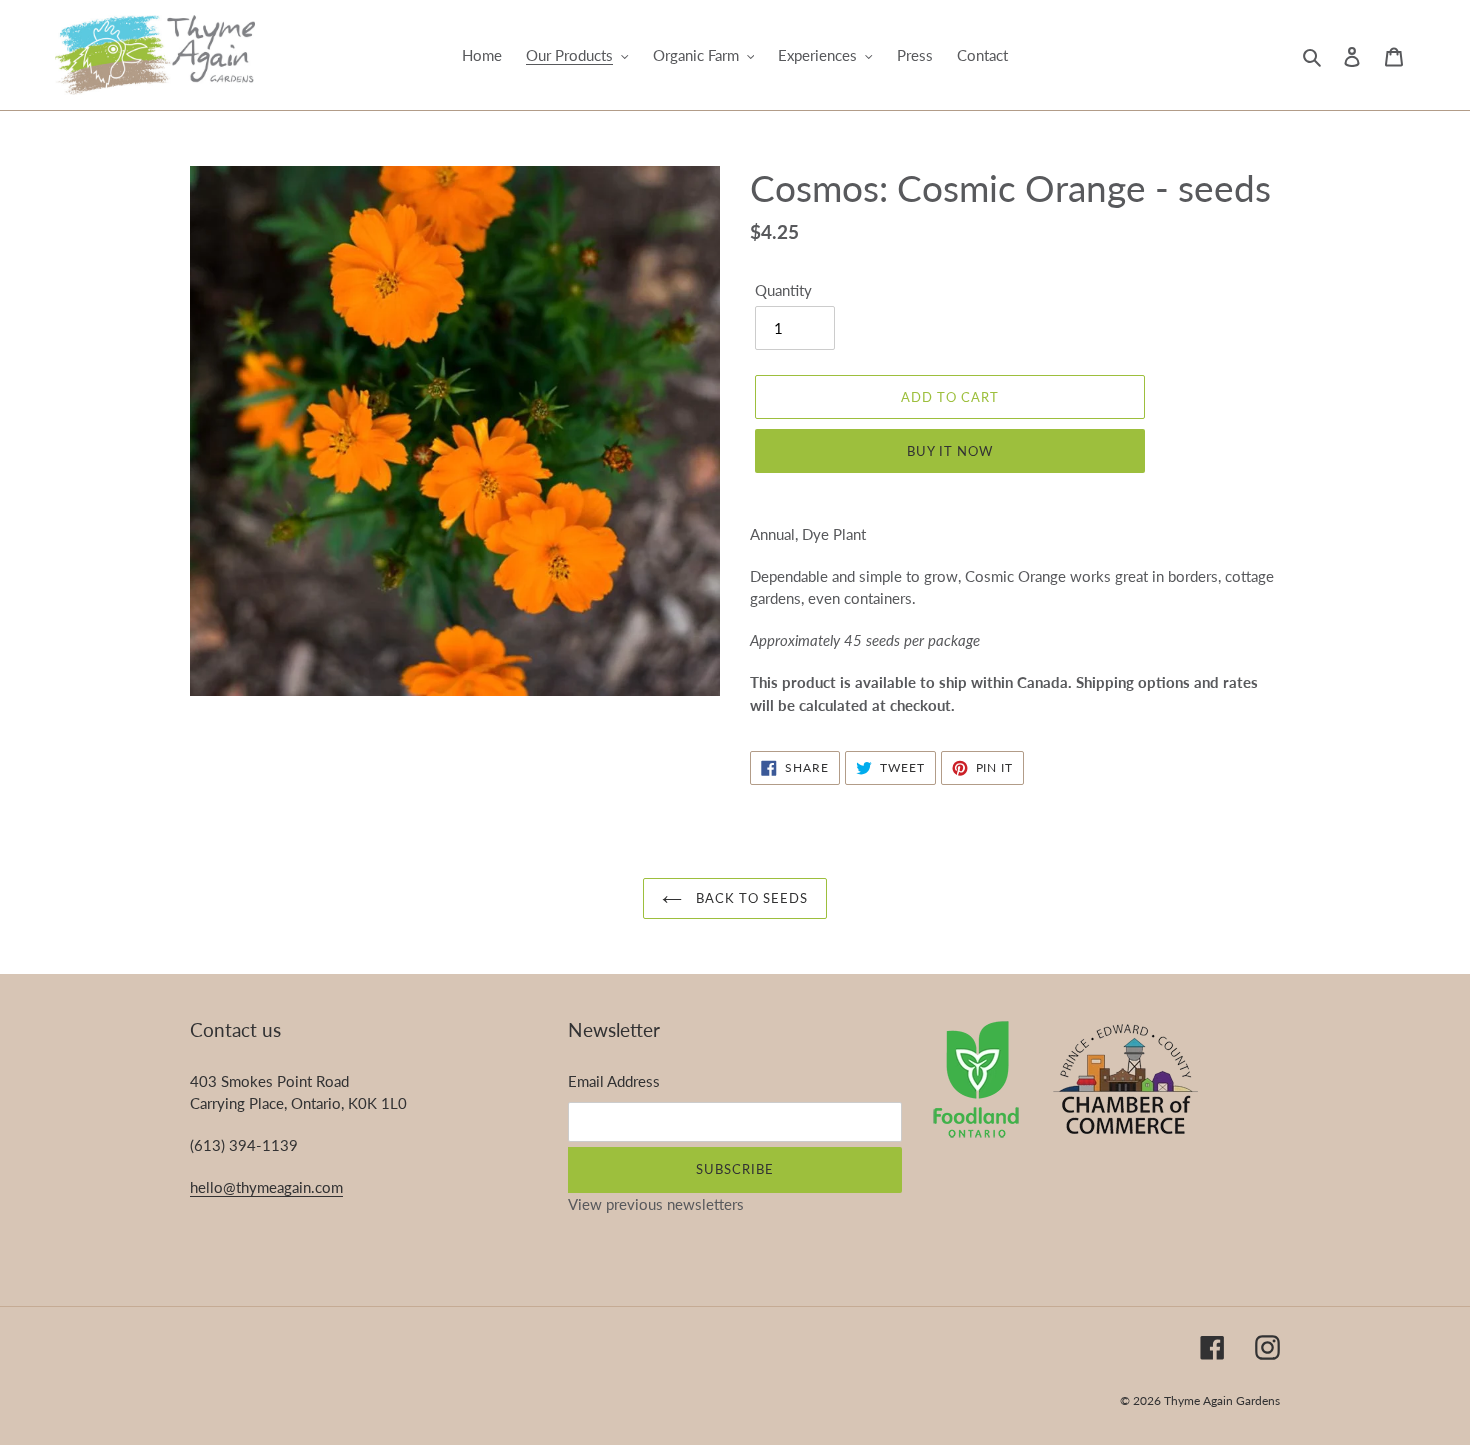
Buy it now (950, 451)
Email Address (614, 1081)
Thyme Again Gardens (1222, 1400)
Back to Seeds (750, 898)
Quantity (783, 290)
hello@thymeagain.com (266, 1187)
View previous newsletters (656, 1204)
